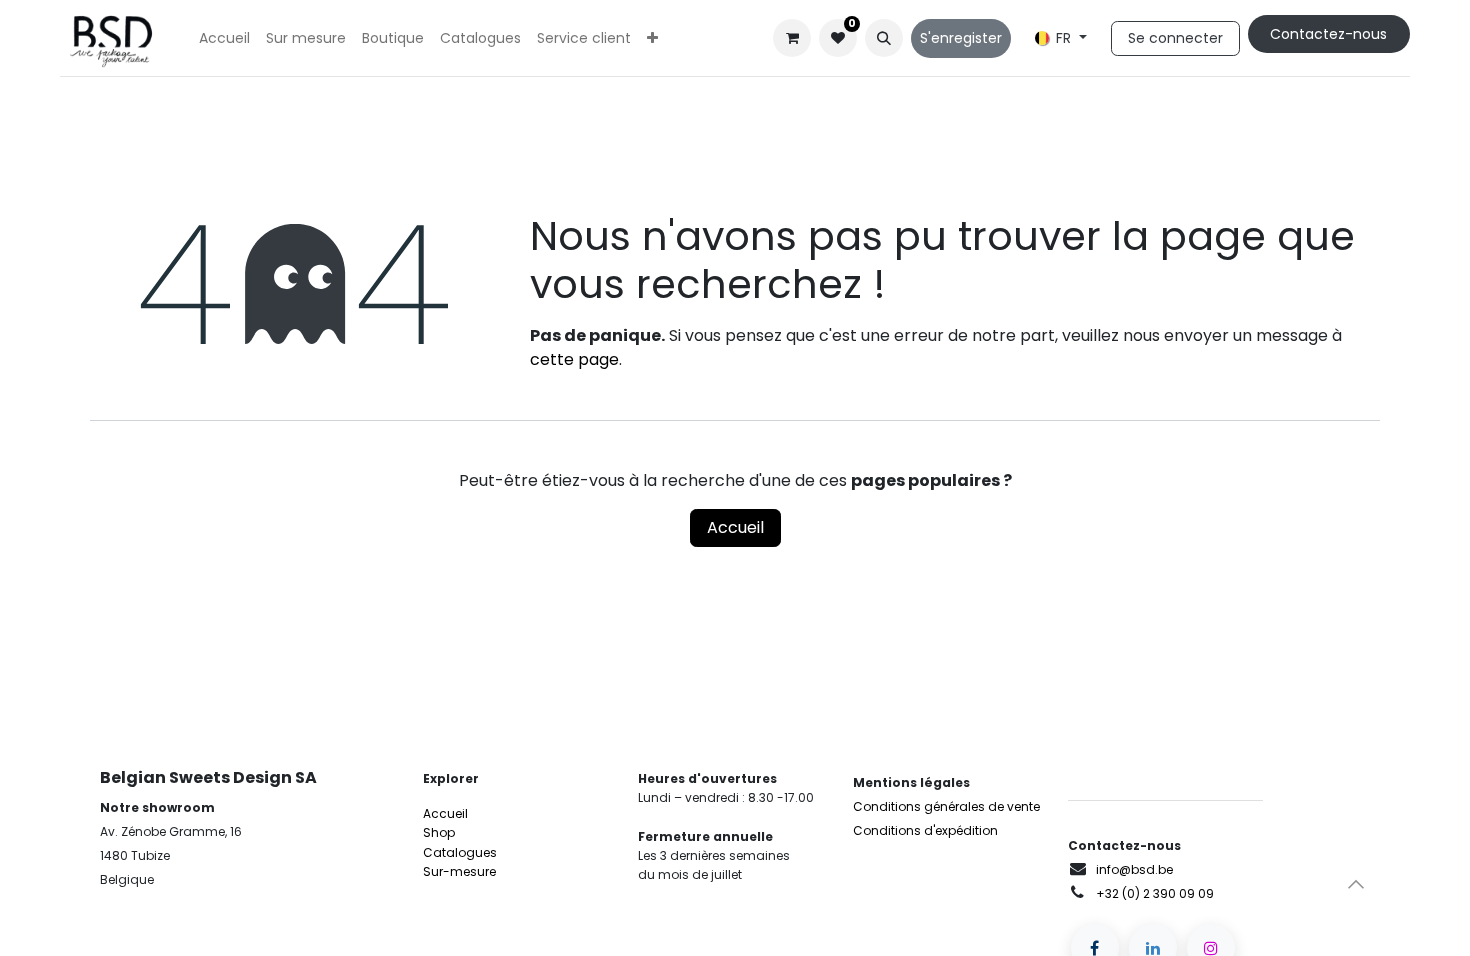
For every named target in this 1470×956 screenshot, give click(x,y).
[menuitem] (224, 38)
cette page (574, 359)
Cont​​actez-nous (1328, 34)
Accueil (735, 527)
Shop (439, 832)
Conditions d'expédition (925, 830)
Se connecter (1175, 38)
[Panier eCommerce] (792, 38)
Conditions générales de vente (946, 806)
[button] (884, 38)
